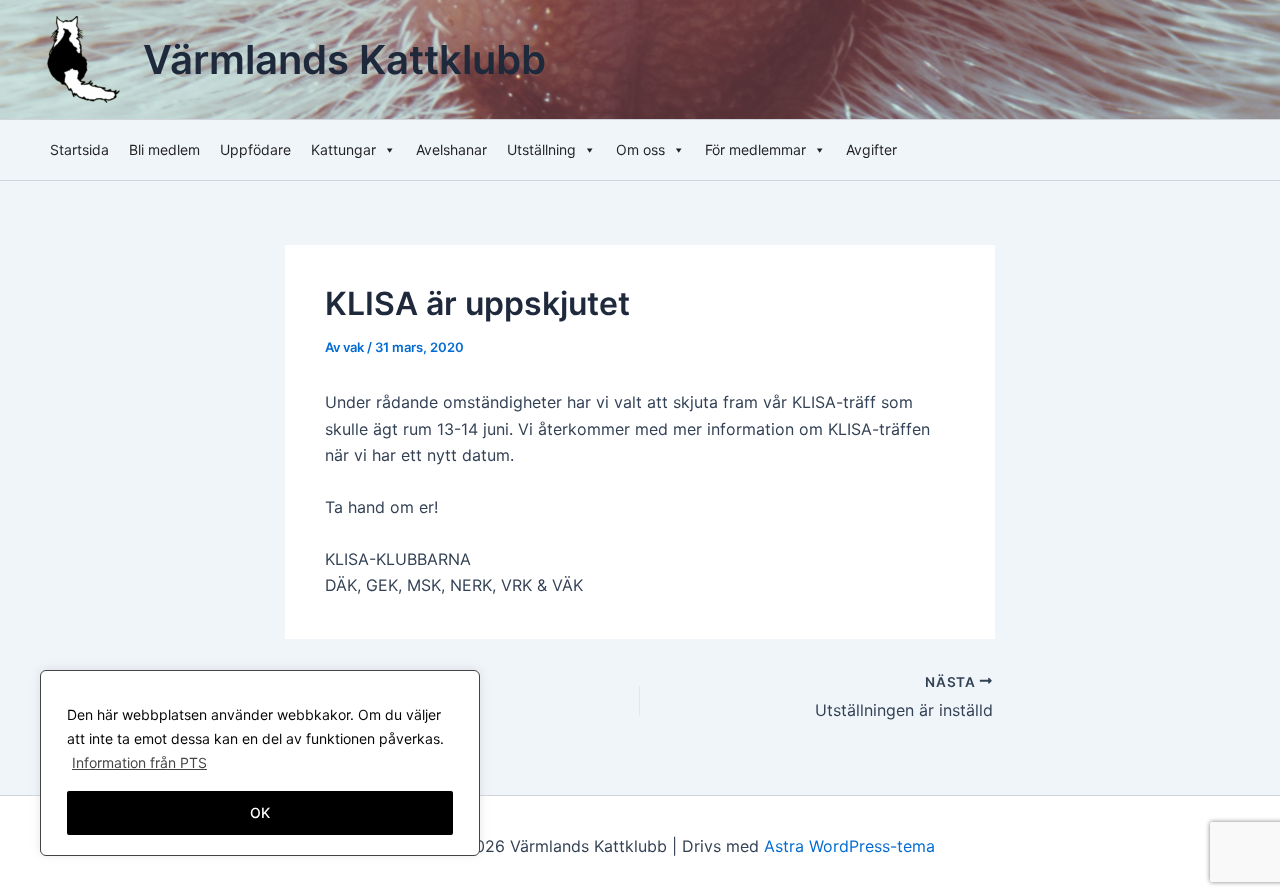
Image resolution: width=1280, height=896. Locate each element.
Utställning (541, 149)
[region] (260, 763)
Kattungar (343, 149)
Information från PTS (139, 762)
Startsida (79, 149)
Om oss (640, 149)
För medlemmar (755, 149)
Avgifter (871, 149)
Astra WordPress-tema (849, 846)
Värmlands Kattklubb (344, 59)
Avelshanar (451, 149)
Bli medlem (164, 149)
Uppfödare (255, 149)
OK (260, 812)
